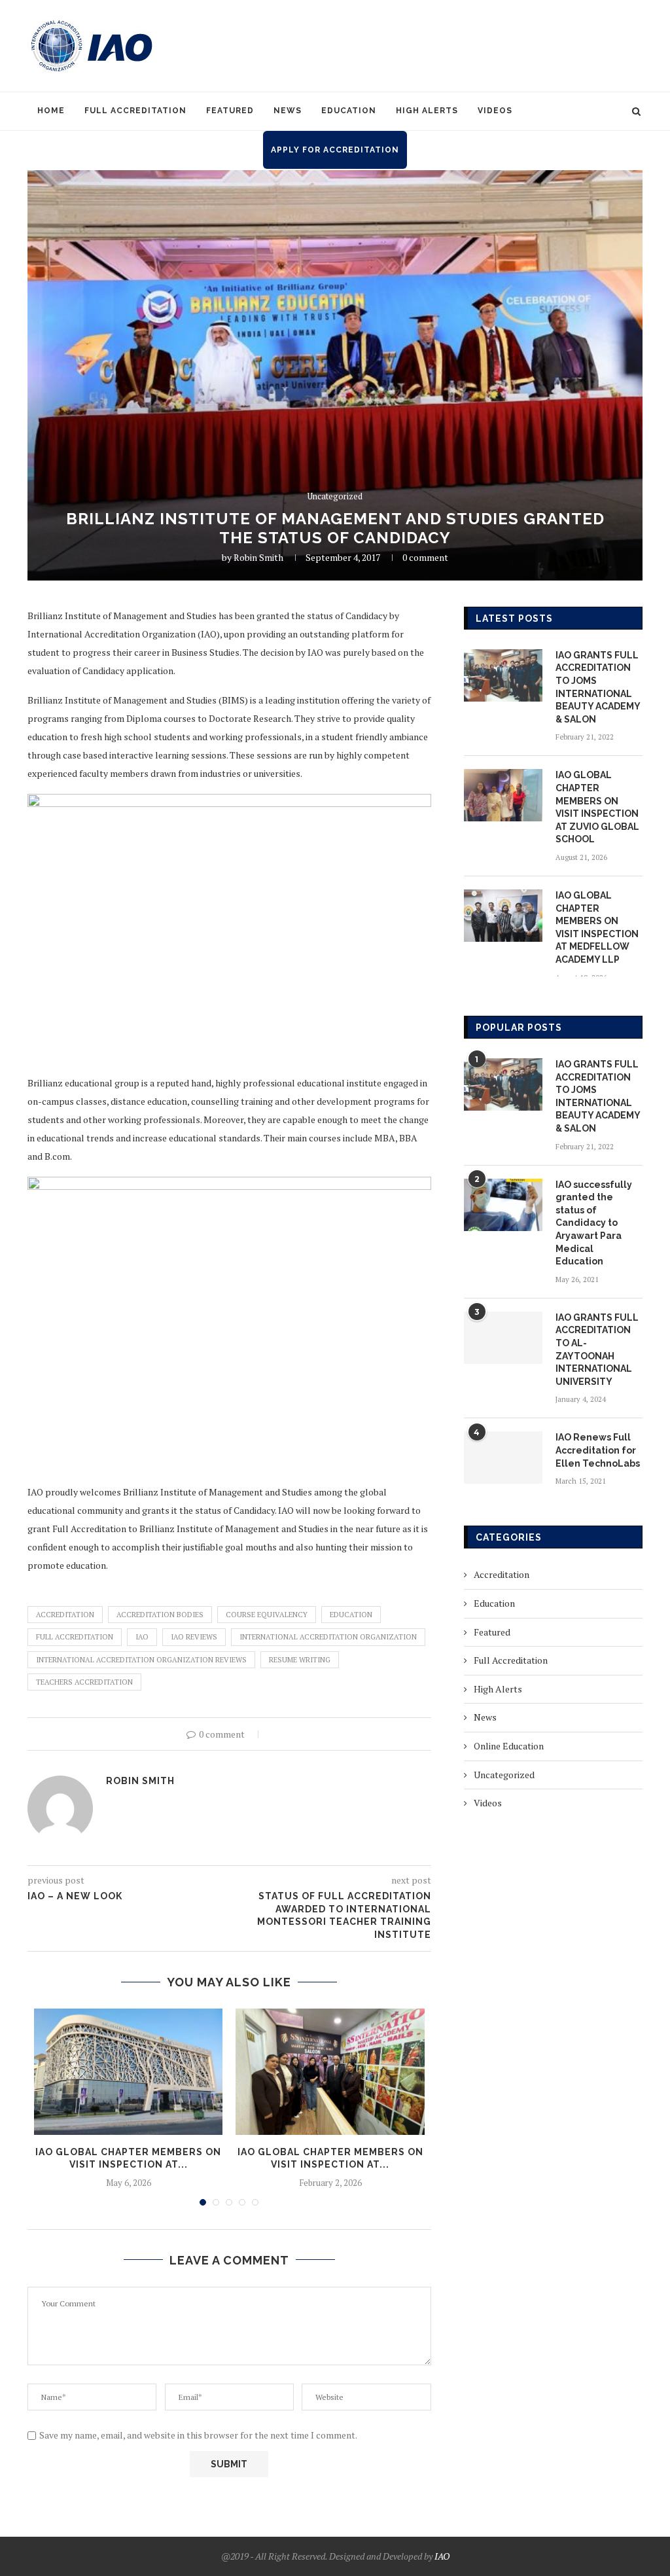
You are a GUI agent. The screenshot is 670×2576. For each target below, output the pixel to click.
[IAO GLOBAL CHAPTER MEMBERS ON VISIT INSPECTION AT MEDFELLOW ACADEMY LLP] (503, 916)
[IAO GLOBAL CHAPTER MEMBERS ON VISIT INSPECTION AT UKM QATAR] (128, 2071)
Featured (230, 111)
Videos (495, 111)
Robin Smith (258, 557)
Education (349, 111)
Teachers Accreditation (84, 1682)
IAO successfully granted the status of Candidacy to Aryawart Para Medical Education (594, 1223)
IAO (142, 1637)
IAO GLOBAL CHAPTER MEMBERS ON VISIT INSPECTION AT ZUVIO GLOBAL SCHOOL (597, 807)
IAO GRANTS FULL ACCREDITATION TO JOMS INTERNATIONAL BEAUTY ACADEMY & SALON (598, 687)
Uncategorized (335, 497)
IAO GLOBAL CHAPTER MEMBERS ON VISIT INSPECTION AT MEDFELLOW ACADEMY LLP (597, 927)
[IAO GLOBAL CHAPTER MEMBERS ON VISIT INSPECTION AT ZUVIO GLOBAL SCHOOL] (503, 795)
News (288, 111)
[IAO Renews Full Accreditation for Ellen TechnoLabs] (503, 1458)
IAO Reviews (194, 1637)
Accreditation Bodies (160, 1615)
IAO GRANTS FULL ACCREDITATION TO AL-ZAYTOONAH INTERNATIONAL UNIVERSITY (597, 1350)
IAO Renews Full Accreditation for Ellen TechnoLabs (598, 1450)
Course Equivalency (267, 1615)
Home (51, 111)
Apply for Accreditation (335, 150)
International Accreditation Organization (328, 1637)
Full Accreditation (135, 111)
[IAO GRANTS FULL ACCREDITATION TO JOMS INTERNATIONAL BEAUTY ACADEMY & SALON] (503, 675)
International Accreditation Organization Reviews (141, 1660)
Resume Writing (300, 1660)
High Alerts (427, 111)
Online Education (509, 1746)
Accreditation (65, 1615)
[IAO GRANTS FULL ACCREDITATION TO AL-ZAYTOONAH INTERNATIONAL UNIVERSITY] (503, 1338)
